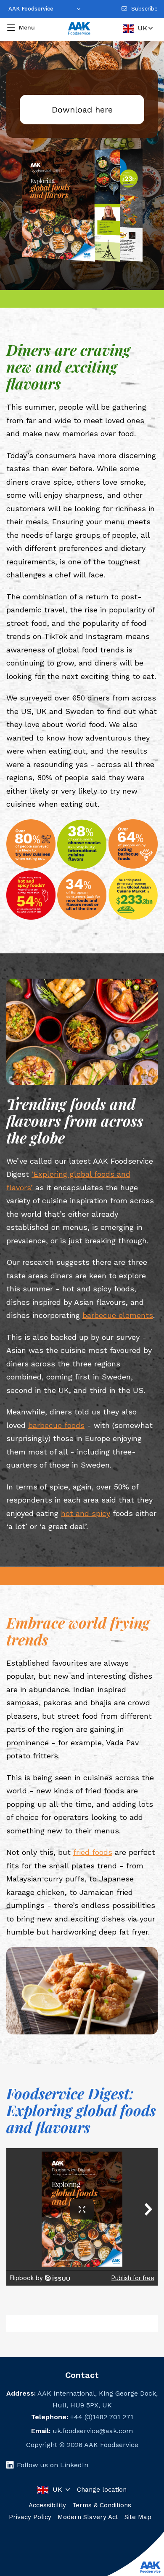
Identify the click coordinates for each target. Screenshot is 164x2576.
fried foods (93, 1852)
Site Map (138, 2517)
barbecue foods (56, 1425)
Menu (27, 27)
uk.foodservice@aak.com (93, 2431)
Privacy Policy (30, 2517)
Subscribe (144, 9)
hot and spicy (86, 1513)
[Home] (79, 29)
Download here (82, 110)
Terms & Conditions (102, 2505)
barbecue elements (118, 1315)
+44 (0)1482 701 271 (102, 2417)
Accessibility (47, 2505)
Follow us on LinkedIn (53, 2465)
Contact (82, 2375)
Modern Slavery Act (88, 2517)
